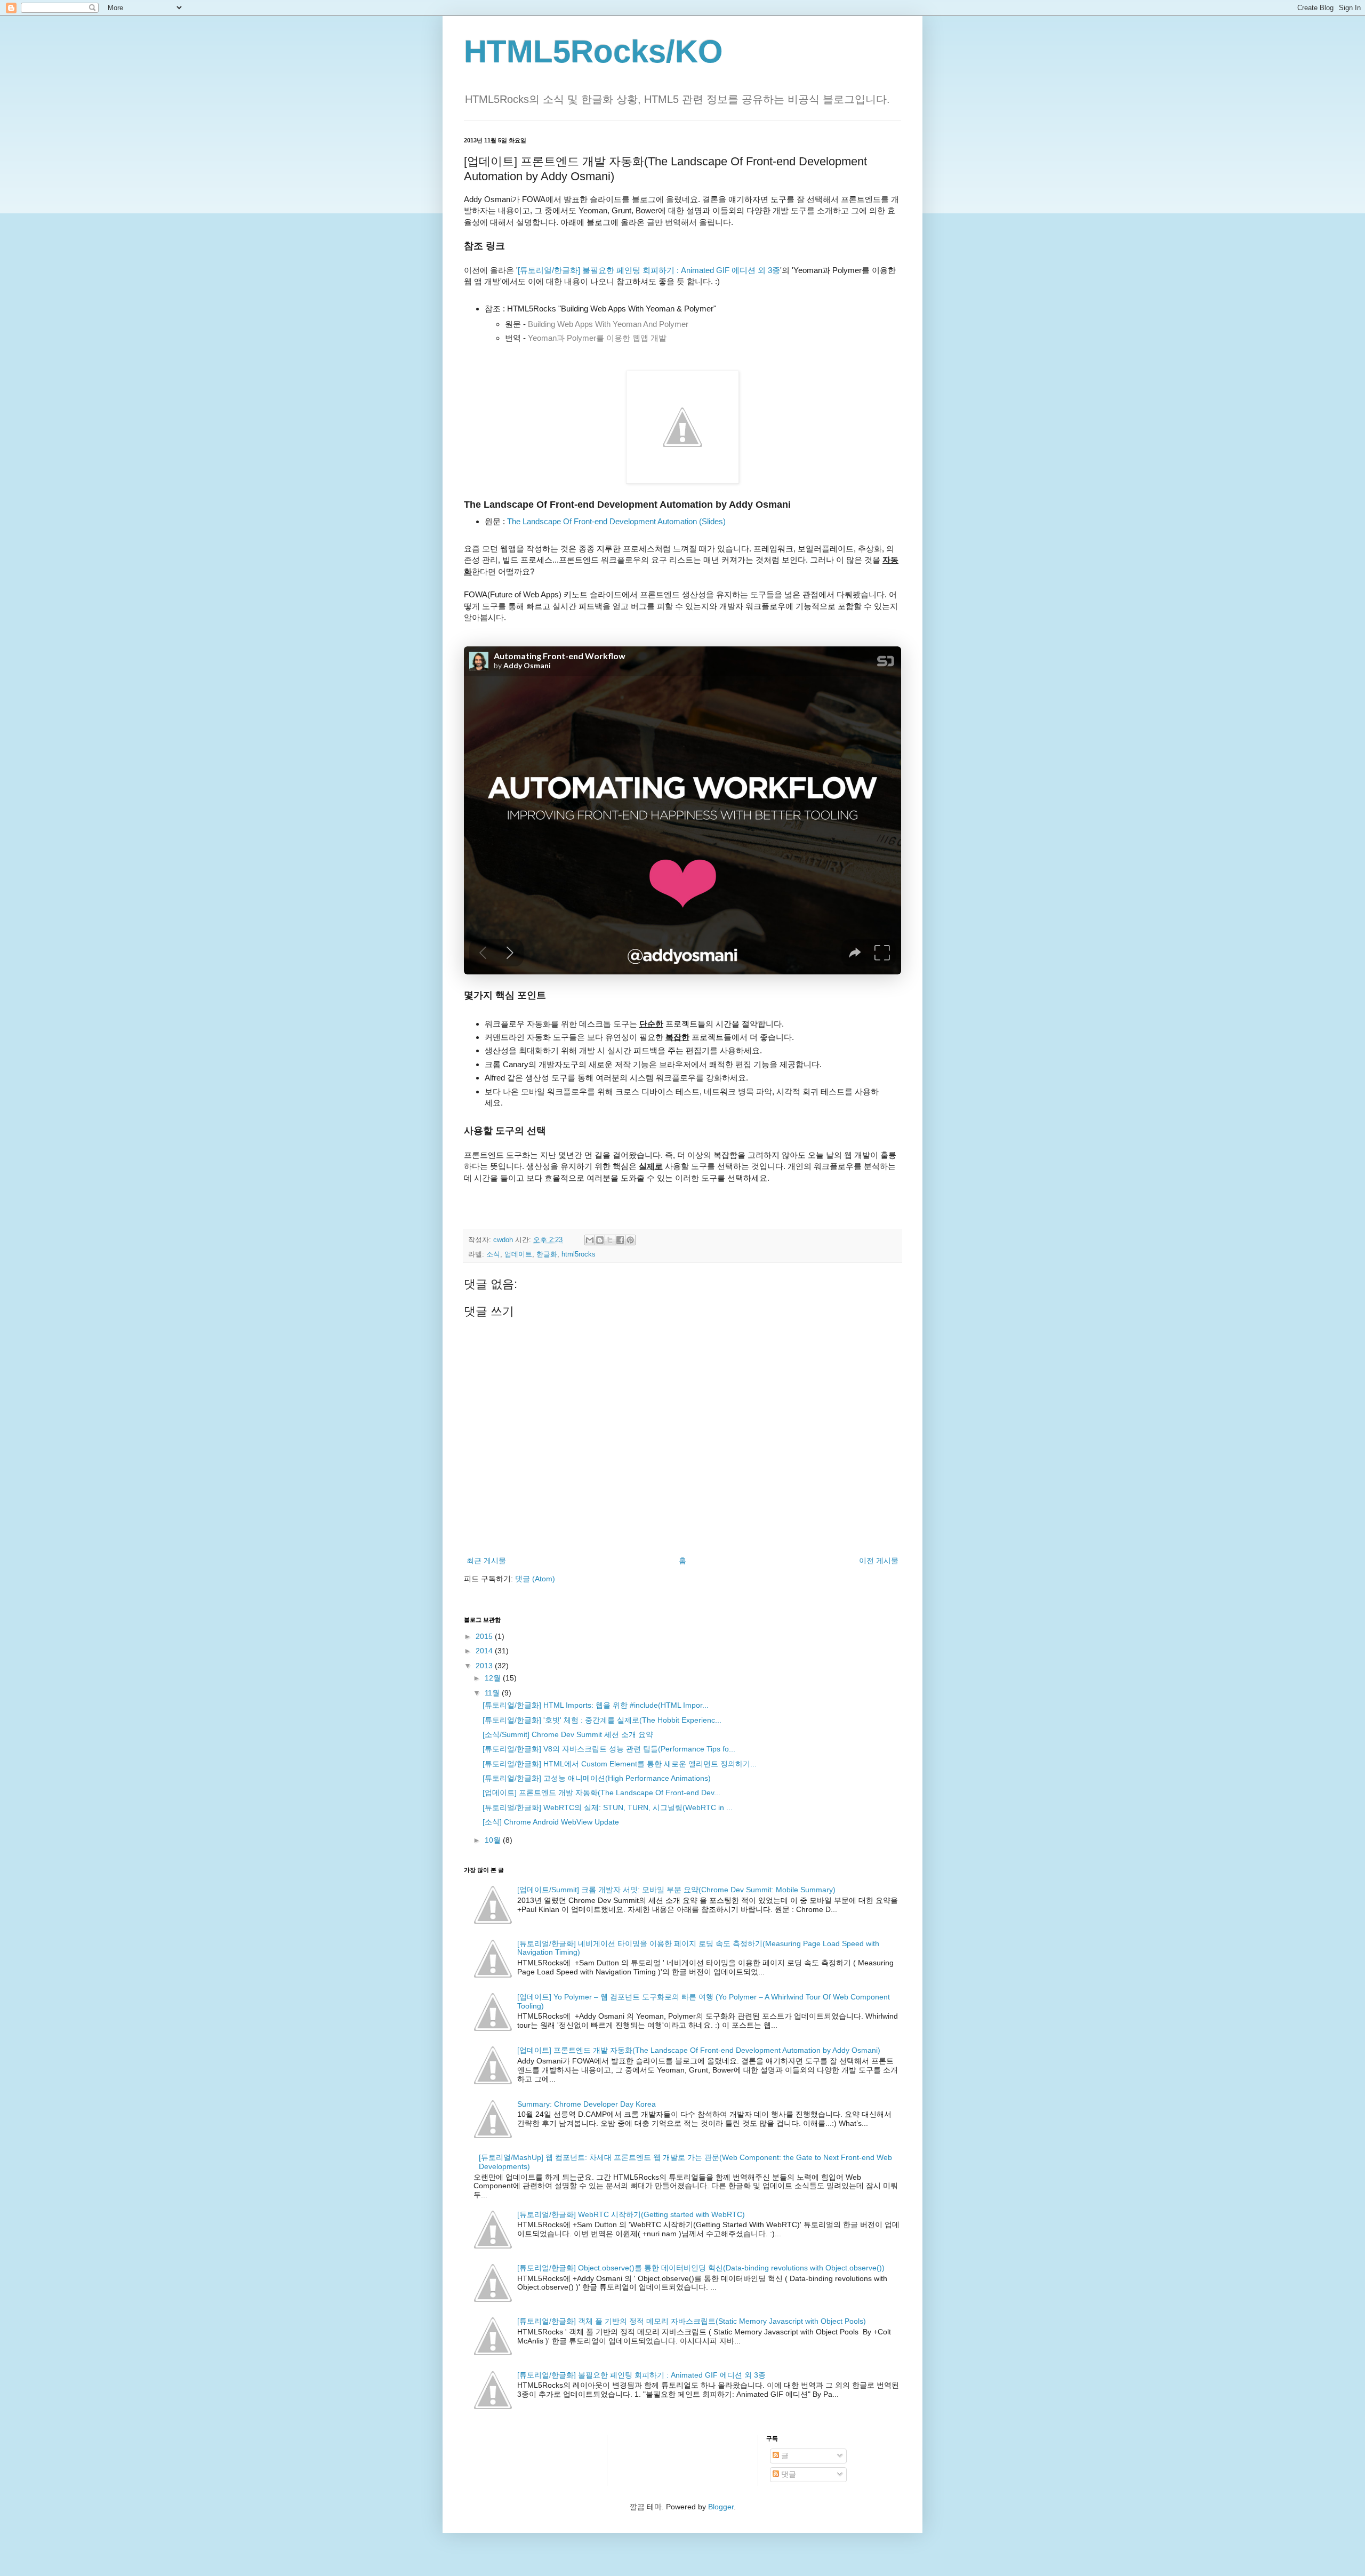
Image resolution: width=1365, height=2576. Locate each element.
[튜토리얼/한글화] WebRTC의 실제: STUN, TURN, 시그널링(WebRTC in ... (608, 1807)
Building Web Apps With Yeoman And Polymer (608, 324)
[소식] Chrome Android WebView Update (551, 1822)
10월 (494, 1840)
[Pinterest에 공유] (630, 1240)
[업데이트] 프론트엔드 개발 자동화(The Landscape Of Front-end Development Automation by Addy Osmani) (699, 2050)
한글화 (547, 1254)
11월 (493, 1693)
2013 (485, 1666)
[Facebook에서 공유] (620, 1240)
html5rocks (579, 1254)
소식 (493, 1254)
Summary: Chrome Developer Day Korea (587, 2104)
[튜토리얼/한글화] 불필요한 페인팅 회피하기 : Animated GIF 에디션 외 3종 (649, 270)
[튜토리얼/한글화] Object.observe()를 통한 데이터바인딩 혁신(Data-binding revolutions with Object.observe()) (701, 2268)
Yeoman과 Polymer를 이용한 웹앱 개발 (597, 338)
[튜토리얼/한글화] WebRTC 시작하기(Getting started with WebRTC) (631, 2214)
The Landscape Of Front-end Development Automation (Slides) (616, 521)
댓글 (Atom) (535, 1579)
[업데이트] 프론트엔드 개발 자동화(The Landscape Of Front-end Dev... (601, 1793)
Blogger (721, 2507)
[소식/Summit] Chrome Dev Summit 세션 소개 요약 (568, 1734)
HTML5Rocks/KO (593, 51)
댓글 (788, 2474)
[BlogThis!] (600, 1240)
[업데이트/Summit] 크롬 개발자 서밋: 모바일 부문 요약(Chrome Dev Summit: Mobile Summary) (676, 1890)
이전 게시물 (879, 1561)
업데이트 (518, 1254)
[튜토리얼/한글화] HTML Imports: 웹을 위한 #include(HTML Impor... (596, 1705)
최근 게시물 (486, 1561)
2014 (485, 1651)
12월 (494, 1678)
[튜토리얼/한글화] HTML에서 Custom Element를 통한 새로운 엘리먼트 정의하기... (620, 1764)
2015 (485, 1636)
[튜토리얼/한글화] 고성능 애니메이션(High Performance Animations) (597, 1778)
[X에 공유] (610, 1240)
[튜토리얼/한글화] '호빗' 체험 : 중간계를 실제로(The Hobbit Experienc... (602, 1720)
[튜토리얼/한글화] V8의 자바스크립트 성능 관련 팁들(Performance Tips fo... (609, 1749)
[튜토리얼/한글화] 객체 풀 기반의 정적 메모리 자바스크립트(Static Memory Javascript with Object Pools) (692, 2321)
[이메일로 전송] (590, 1240)
